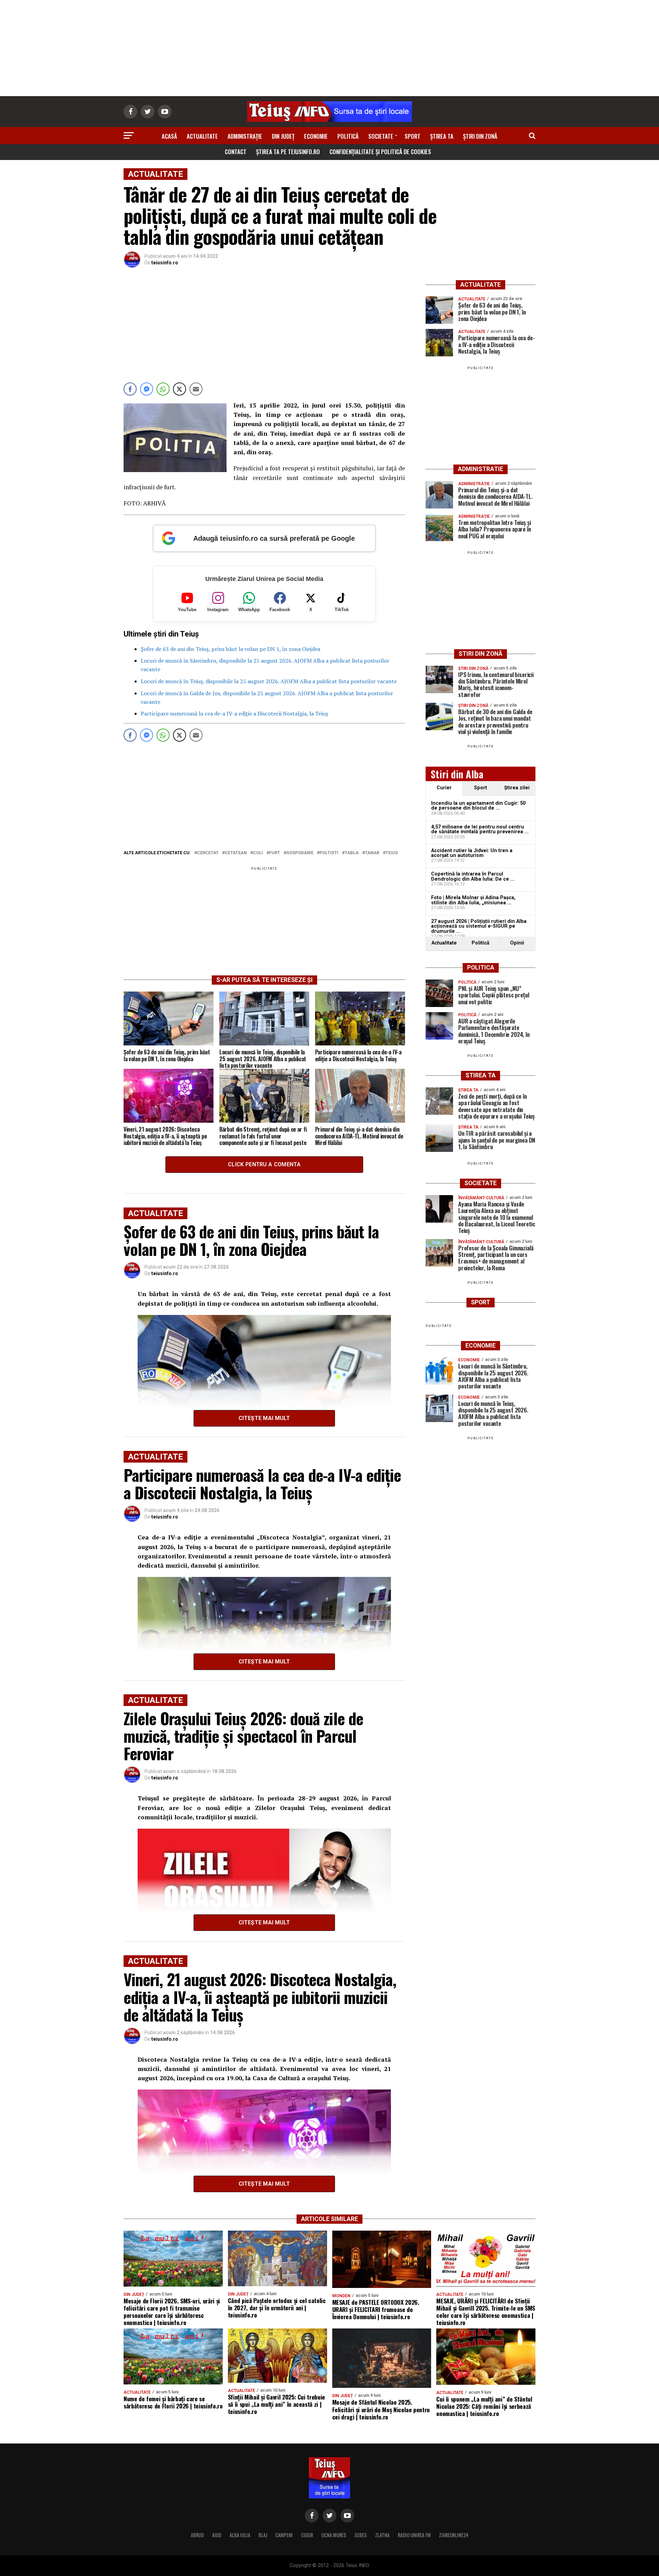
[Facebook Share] (130, 389)
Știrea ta (442, 136)
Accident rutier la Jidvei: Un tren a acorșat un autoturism (472, 853)
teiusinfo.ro (165, 263)
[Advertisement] (329, 48)
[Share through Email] (196, 389)
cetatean (236, 853)
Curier (444, 788)
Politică (348, 136)
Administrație (245, 136)
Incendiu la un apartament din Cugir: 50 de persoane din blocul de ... (478, 806)
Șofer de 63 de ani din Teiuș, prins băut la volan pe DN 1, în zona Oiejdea (230, 649)
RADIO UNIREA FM (414, 2535)
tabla (352, 853)
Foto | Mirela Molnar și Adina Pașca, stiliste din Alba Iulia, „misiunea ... (473, 900)
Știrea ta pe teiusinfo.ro (288, 152)
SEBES (361, 2535)
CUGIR (307, 2535)
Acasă (169, 136)
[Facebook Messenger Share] (147, 389)
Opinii (517, 943)
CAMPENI (284, 2535)
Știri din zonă (480, 136)
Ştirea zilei (517, 788)
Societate (381, 136)
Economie (316, 136)
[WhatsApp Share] (163, 389)
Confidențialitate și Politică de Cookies (380, 152)
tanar (372, 853)
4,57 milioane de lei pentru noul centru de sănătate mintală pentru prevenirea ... (480, 829)
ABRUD (197, 2535)
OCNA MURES (334, 2535)
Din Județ (283, 136)
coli (258, 853)
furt (275, 853)
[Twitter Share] (180, 389)
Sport (413, 136)
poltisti (329, 853)
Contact (236, 152)
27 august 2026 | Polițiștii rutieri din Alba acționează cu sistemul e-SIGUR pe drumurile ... (479, 926)
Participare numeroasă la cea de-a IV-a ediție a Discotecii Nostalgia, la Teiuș (234, 713)
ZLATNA (382, 2535)
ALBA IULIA (240, 2535)
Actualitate (202, 136)
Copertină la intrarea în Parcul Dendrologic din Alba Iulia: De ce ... (473, 876)
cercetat (208, 853)
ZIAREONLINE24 (454, 2535)
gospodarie (300, 853)
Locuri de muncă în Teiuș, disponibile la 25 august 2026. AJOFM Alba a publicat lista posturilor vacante (269, 681)
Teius (392, 853)
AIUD (217, 2535)
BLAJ (263, 2535)
